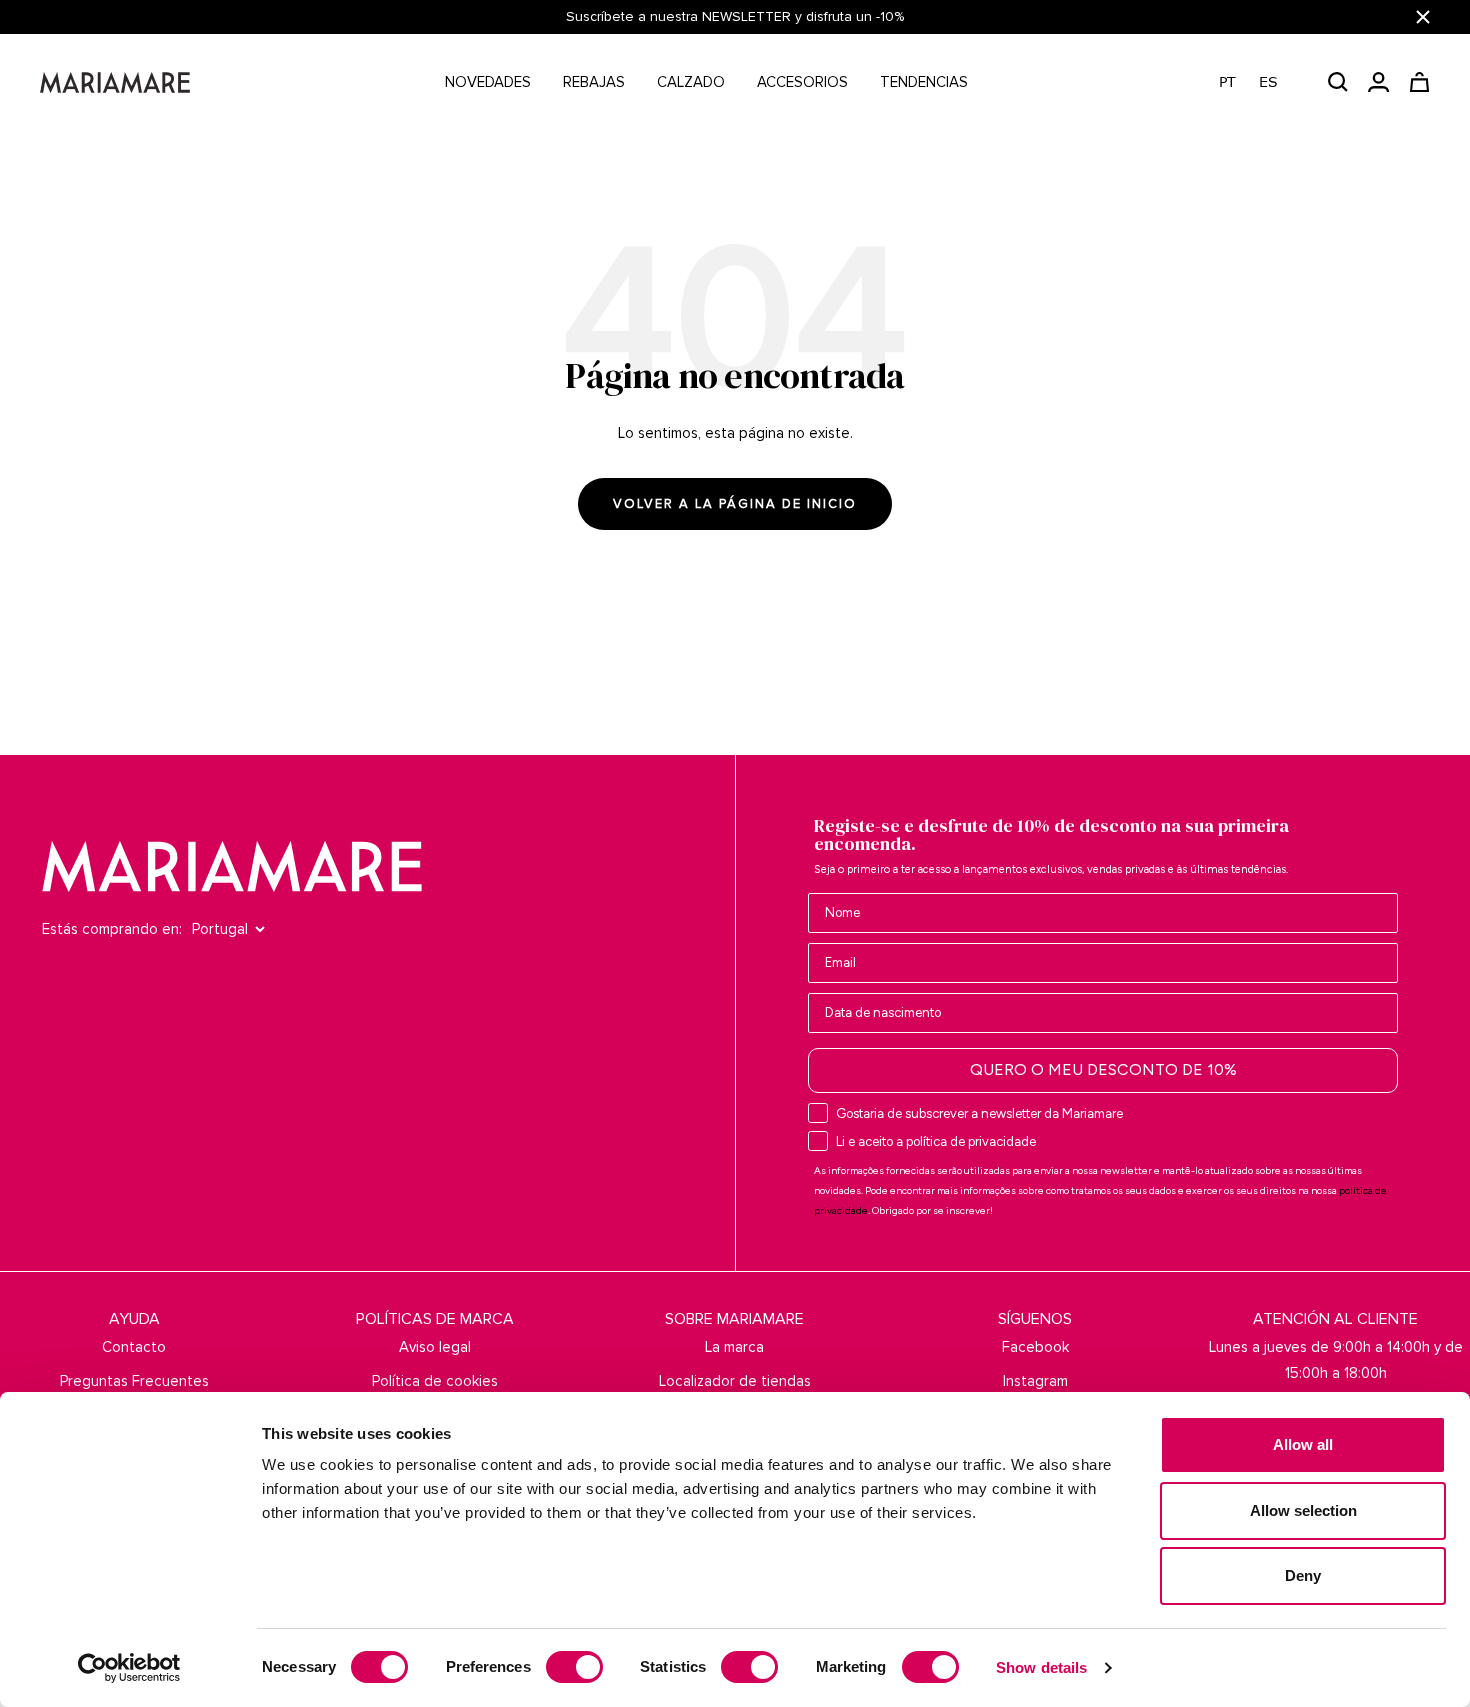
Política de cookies (435, 1381)
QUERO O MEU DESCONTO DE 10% (1103, 1069)
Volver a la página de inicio (735, 504)
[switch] (574, 1667)
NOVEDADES (488, 82)
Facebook (1035, 1347)
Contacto (134, 1347)
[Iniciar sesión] (1378, 82)
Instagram (1035, 1381)
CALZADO (691, 82)
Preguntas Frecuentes (134, 1381)
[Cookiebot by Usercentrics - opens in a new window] (129, 1668)
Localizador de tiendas (735, 1381)
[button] (1258, 82)
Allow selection (1303, 1510)
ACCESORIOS (802, 82)
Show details (1041, 1667)
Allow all (1303, 1444)
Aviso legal (435, 1347)
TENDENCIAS (924, 82)
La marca (734, 1347)
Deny (1303, 1575)
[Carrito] (1419, 82)
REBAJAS (594, 82)
